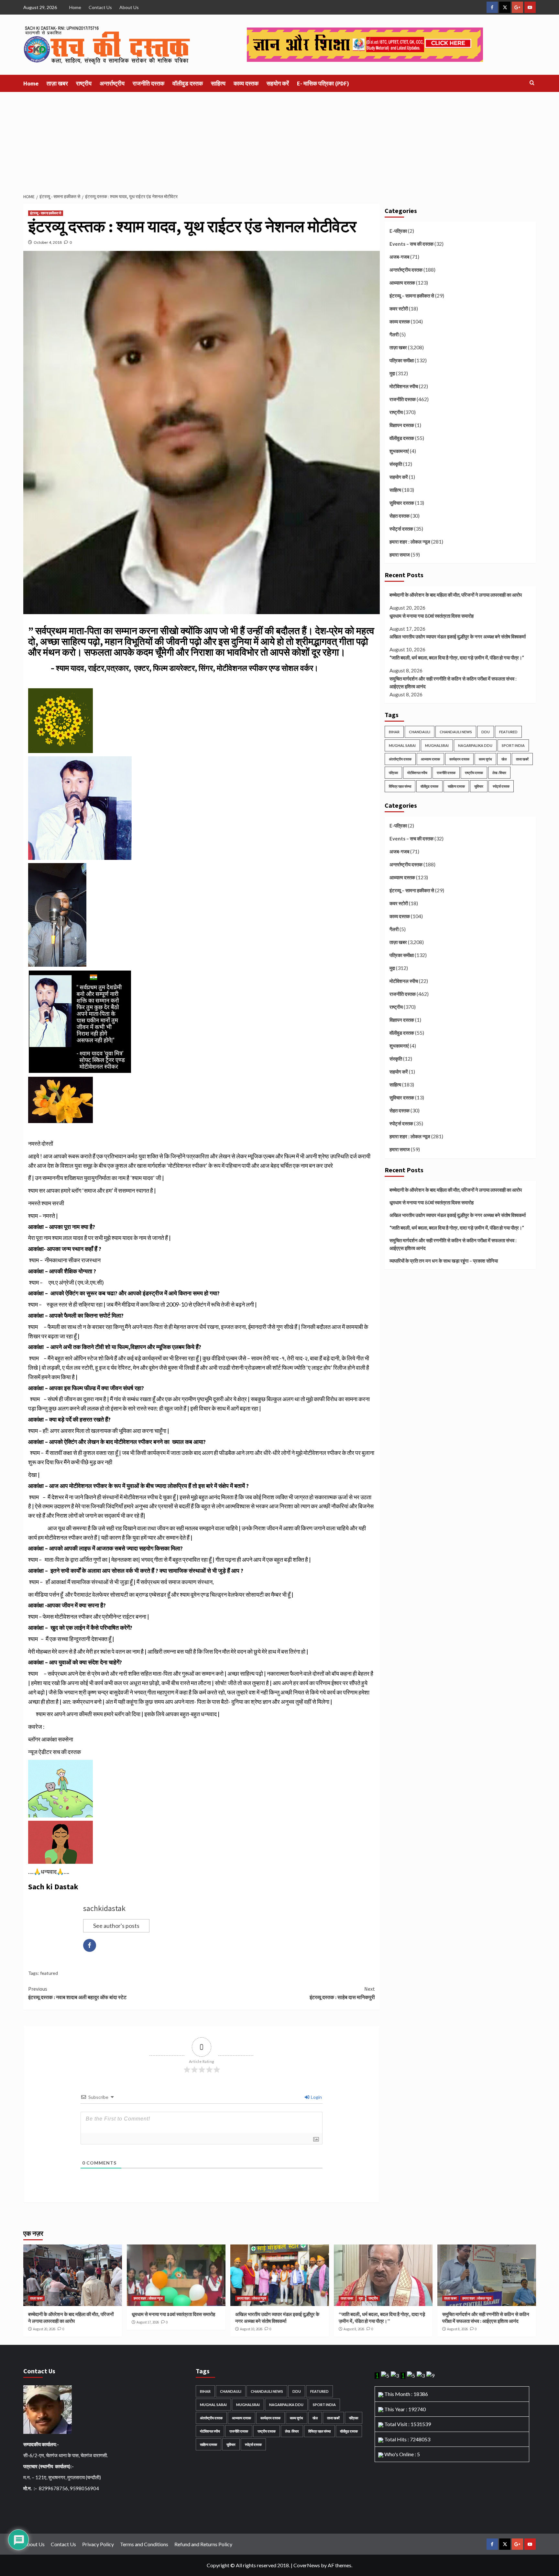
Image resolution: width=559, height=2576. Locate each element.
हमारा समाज (400, 555)
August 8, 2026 (354, 2329)
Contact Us (100, 7)
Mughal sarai (402, 745)
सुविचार (479, 786)
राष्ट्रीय (84, 83)
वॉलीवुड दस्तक (188, 83)
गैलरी (394, 334)
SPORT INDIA (513, 745)
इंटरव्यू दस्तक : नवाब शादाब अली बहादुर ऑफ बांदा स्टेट (77, 1993)
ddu (486, 732)
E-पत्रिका (398, 231)
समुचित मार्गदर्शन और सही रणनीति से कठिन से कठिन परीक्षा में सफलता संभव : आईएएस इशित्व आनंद (453, 682)
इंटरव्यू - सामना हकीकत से (46, 213)
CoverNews (307, 2565)
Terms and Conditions (144, 2544)
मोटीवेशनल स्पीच (404, 386)
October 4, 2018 (48, 242)
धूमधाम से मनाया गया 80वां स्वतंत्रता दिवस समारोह (432, 616)
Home (75, 7)
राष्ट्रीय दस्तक (474, 773)
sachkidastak (104, 1908)
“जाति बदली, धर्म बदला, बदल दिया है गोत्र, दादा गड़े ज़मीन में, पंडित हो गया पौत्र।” (457, 658)
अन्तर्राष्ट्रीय (112, 83)
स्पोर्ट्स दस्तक (401, 529)
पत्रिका (393, 773)
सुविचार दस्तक (402, 503)
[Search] (532, 83)
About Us (129, 7)
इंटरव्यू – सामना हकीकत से (412, 296)
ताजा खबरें (522, 759)
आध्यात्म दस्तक (402, 283)
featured (49, 1973)
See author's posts (116, 1926)
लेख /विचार (499, 773)
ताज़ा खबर (57, 83)
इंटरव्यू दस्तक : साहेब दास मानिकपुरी (342, 1993)
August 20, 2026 (44, 2329)
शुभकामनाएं (399, 451)
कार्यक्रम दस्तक (459, 759)
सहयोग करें (278, 83)
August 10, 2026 (251, 2329)
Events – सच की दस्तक (411, 244)
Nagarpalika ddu (475, 745)
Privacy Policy (98, 2544)
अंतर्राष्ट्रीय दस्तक (400, 759)
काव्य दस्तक (246, 83)
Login (316, 2097)
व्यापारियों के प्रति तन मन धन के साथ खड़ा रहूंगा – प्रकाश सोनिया (444, 1261)
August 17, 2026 (148, 2322)
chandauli (420, 732)
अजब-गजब (399, 257)
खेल (504, 759)
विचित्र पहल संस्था (400, 786)
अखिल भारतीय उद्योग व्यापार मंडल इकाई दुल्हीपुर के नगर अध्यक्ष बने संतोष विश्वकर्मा (458, 636)
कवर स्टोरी (399, 309)
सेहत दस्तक (400, 516)
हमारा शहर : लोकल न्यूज (410, 542)
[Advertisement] (279, 141)
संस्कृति (396, 464)
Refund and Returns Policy (203, 2544)
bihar (394, 732)
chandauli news (456, 732)
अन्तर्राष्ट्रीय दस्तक (406, 270)
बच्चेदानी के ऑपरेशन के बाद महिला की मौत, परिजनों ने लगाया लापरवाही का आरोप (456, 595)
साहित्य (218, 83)
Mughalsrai (437, 745)
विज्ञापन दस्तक (402, 425)
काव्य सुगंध (485, 759)
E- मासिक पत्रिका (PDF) (323, 83)
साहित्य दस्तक (456, 786)
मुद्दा (392, 373)
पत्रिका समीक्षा (402, 360)
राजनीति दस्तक (148, 83)
